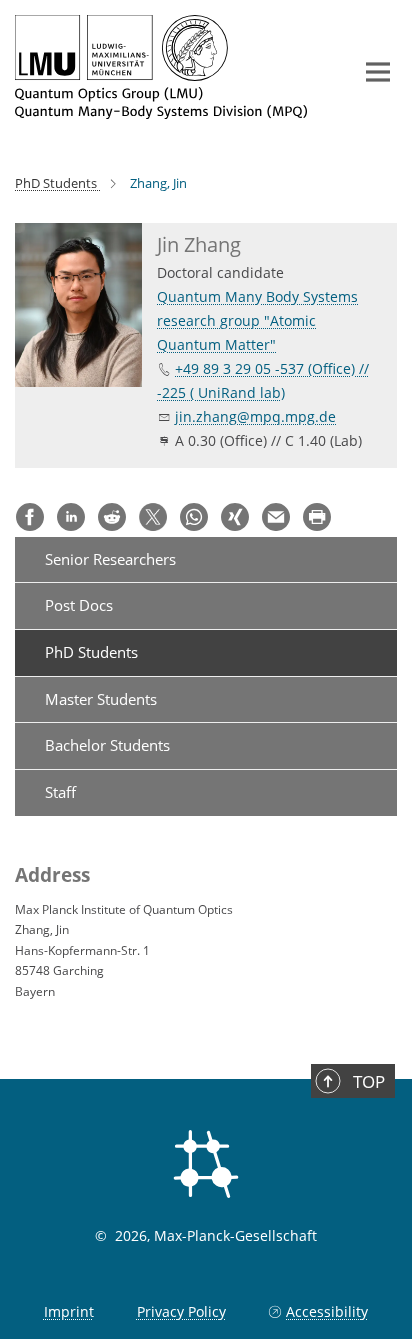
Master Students (101, 699)
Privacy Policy (181, 1311)
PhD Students (91, 652)
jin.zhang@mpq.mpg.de (255, 416)
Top (369, 1081)
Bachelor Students (107, 745)
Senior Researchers (110, 559)
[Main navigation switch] (378, 72)
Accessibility (327, 1311)
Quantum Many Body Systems (257, 296)
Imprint (69, 1311)
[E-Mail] (276, 517)
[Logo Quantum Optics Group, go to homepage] (168, 67)
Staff (60, 792)
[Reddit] (112, 517)
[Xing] (235, 517)
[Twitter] (153, 517)
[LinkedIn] (71, 517)
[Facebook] (30, 517)
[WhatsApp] (194, 517)
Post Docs (79, 605)
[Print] (317, 517)
